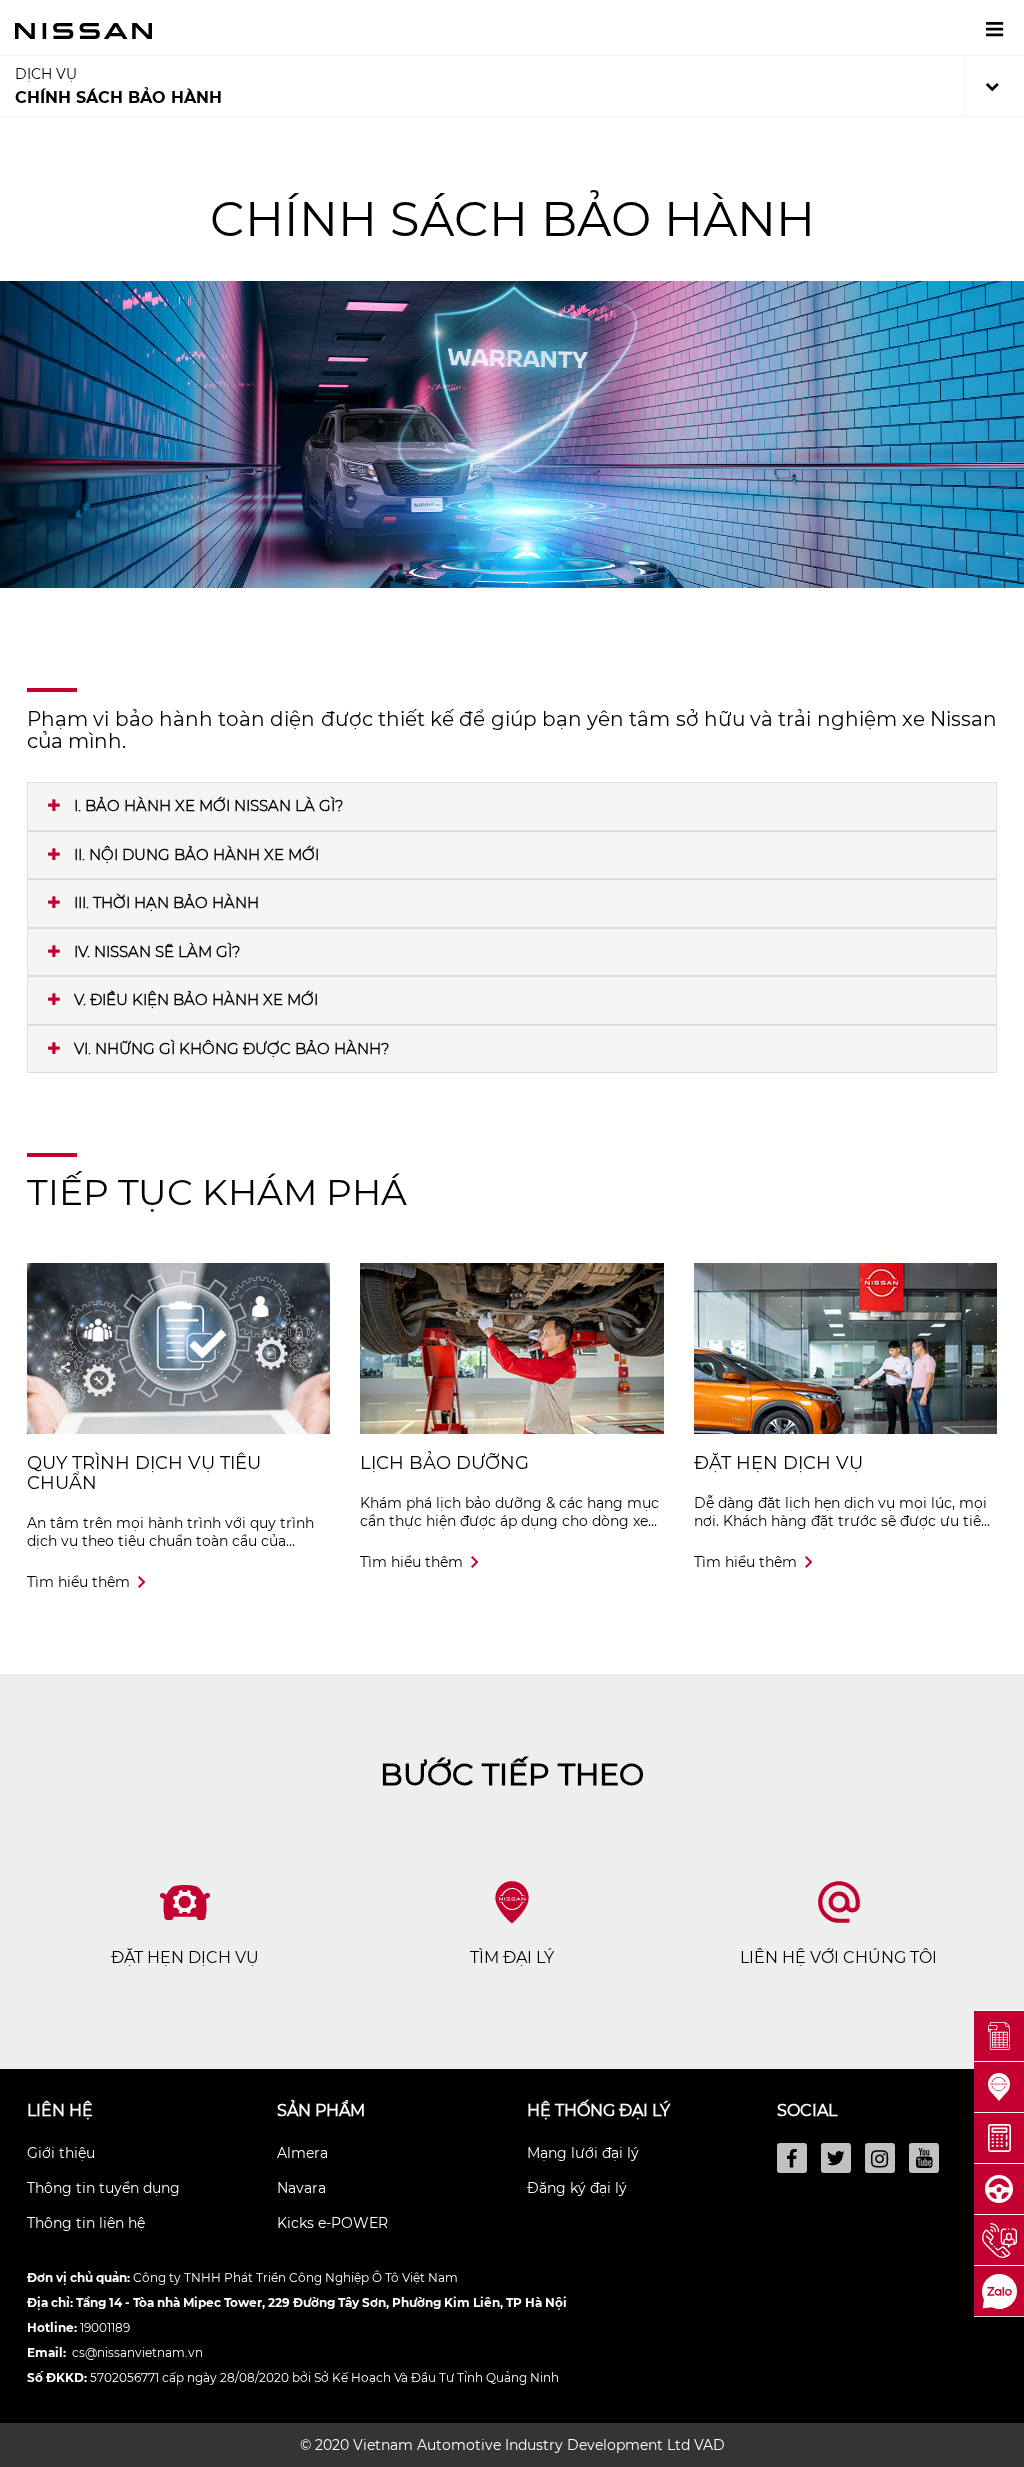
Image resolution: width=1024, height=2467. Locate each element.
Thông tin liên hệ (86, 2223)
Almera (302, 2153)
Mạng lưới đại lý (583, 2153)
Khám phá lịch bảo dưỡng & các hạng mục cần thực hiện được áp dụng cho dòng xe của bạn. (509, 1521)
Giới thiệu (61, 2153)
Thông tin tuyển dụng (103, 2188)
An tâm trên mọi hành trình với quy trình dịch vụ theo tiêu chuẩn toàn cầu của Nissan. (170, 1541)
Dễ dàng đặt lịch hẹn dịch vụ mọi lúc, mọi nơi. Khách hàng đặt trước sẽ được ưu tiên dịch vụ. (842, 1521)
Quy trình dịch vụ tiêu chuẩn (144, 1473)
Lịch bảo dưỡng (444, 1463)
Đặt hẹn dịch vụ (778, 1463)
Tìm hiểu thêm (78, 1582)
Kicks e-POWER (332, 2223)
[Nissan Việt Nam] (83, 30)
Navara (301, 2188)
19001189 (105, 2327)
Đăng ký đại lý (577, 2188)
